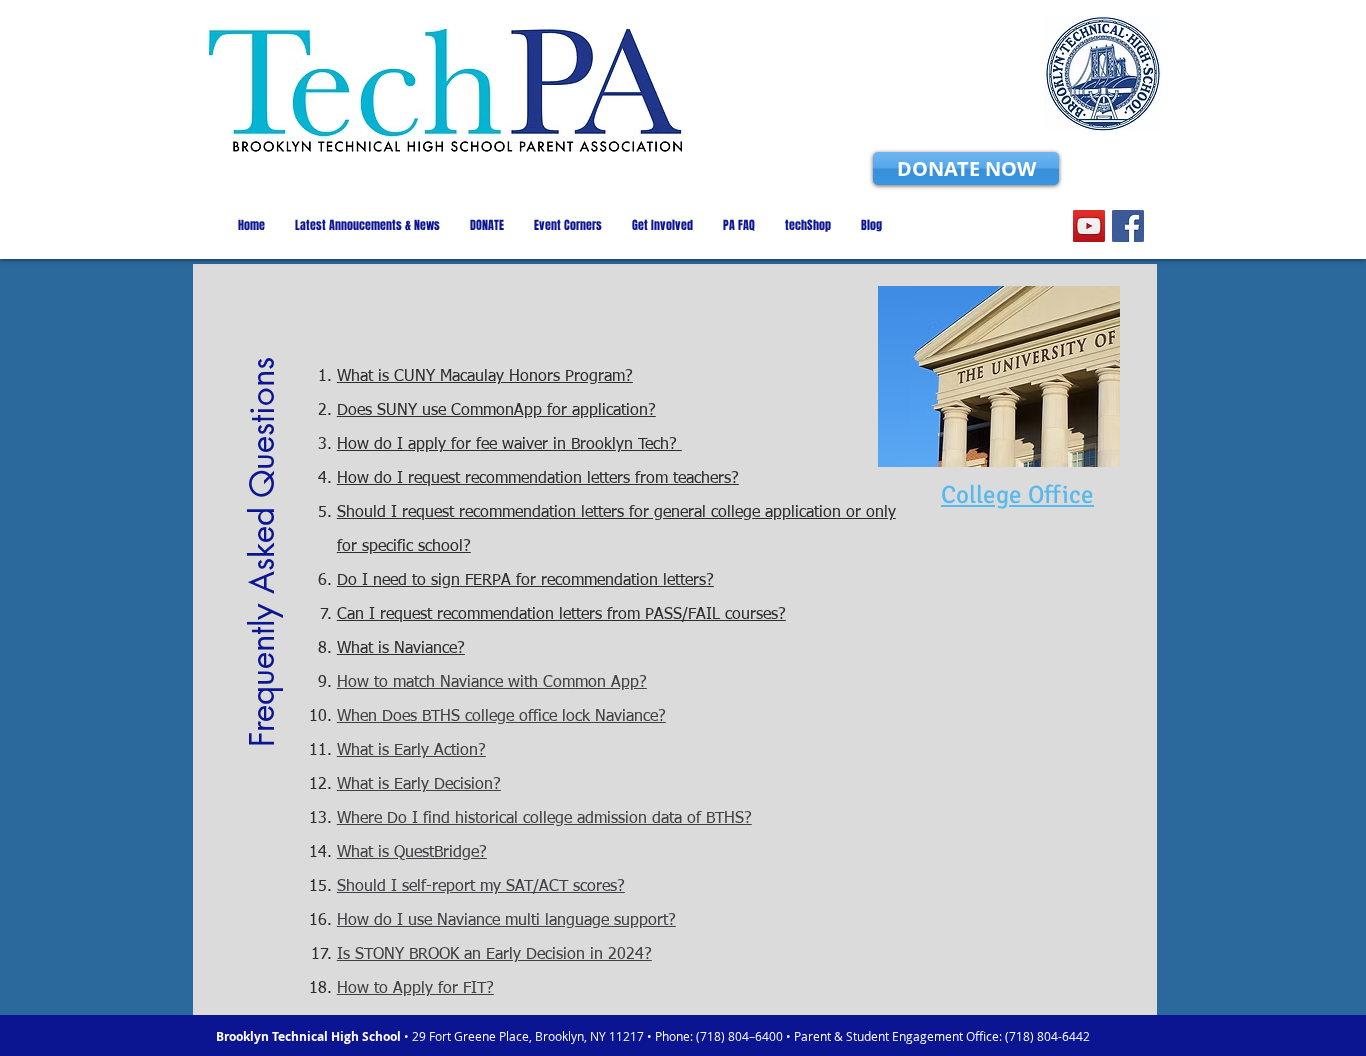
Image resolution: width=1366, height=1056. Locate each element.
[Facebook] (1128, 226)
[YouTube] (1089, 226)
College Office (1017, 494)
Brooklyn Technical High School (310, 1036)
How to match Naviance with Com (456, 683)
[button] (263, 539)
